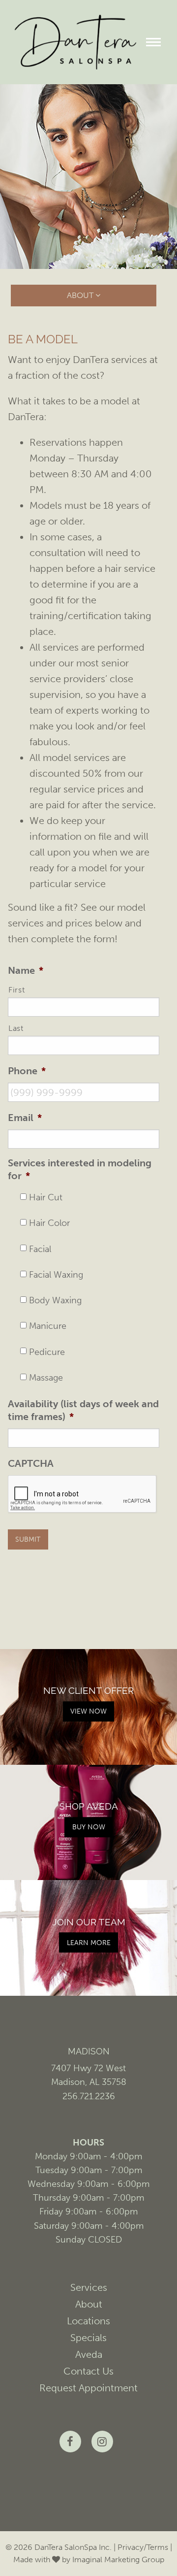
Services (89, 2287)
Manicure (48, 1326)
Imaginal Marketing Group (118, 2559)
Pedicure (47, 1352)
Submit (28, 1539)
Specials (88, 2338)
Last (16, 1028)
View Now (88, 1711)
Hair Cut (46, 1198)
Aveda (89, 2354)
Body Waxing (55, 1301)
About (89, 2304)
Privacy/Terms (143, 2547)
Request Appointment (88, 2388)
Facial (40, 1249)
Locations (88, 2321)
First (16, 990)
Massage (46, 1378)
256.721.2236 (89, 2096)
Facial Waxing (56, 1275)
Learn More (89, 1943)
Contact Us (88, 2371)
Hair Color (49, 1223)
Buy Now (89, 1827)
